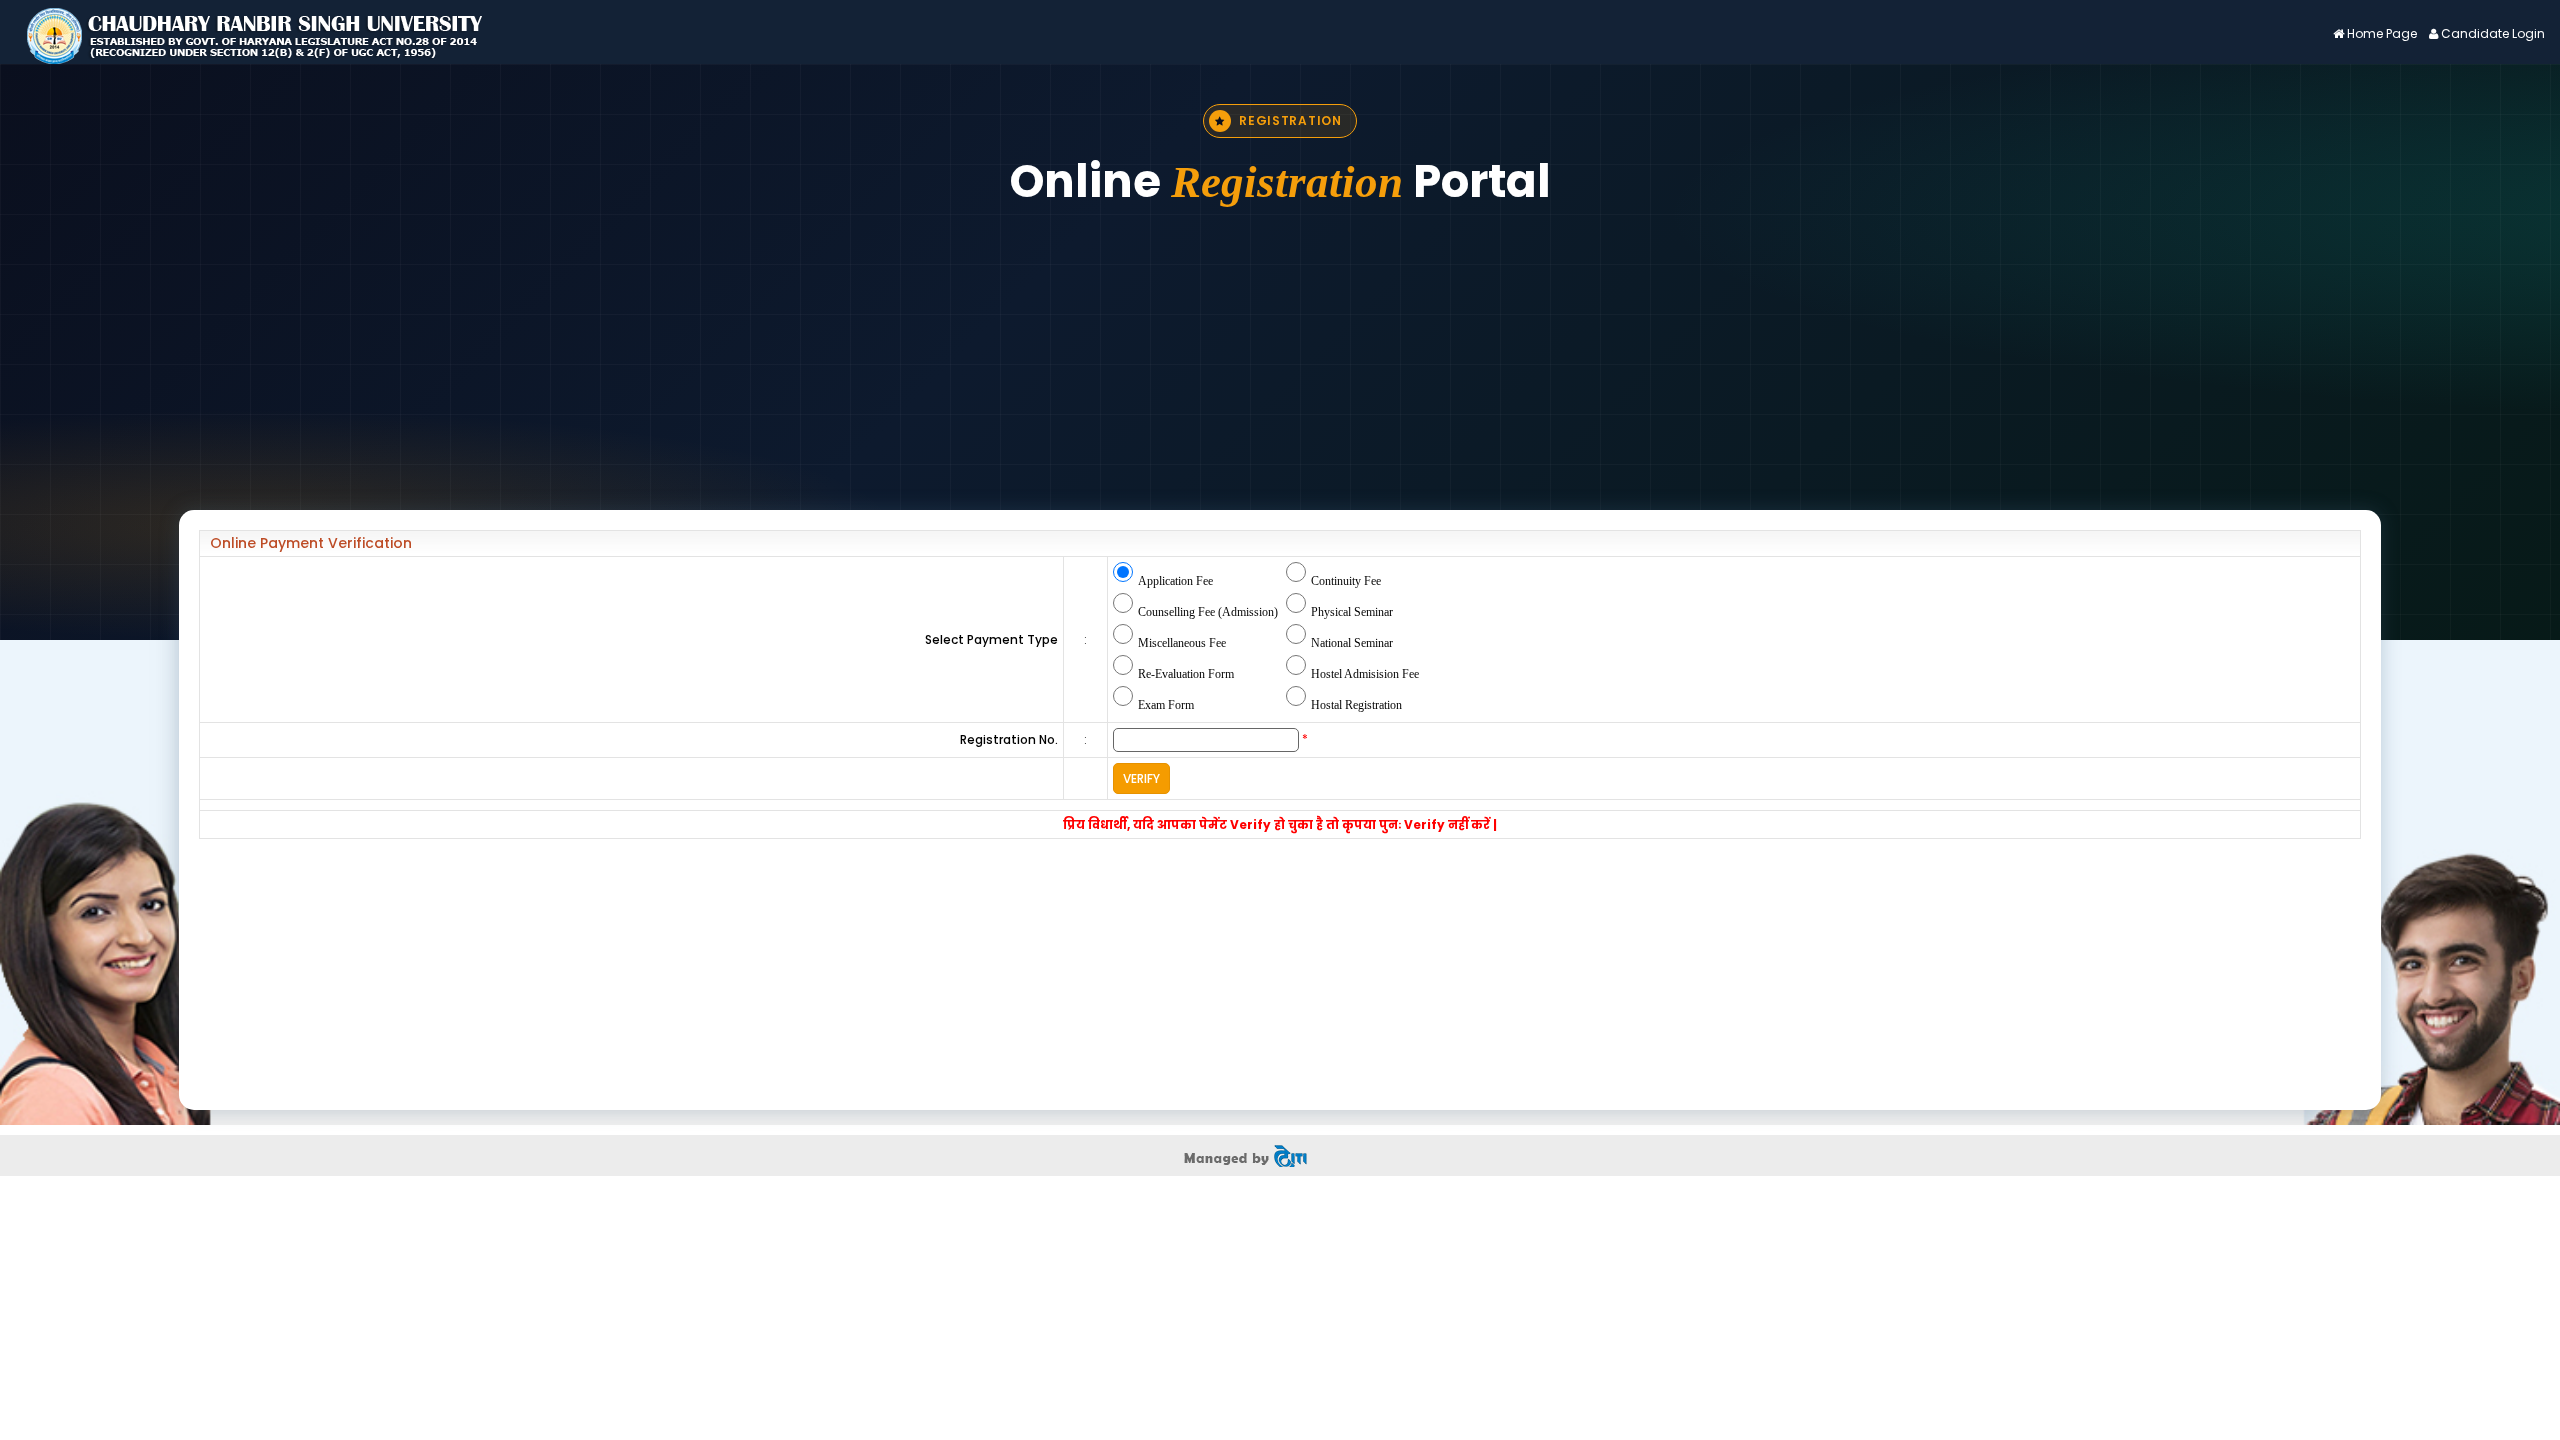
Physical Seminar (1352, 612)
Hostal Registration (1356, 705)
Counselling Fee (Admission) (1208, 612)
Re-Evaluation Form (1186, 674)
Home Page (2382, 33)
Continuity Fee (1346, 581)
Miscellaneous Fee (1182, 643)
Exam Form (1166, 705)
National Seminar (1352, 643)
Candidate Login (2493, 33)
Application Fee (1175, 581)
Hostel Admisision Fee (1365, 674)
